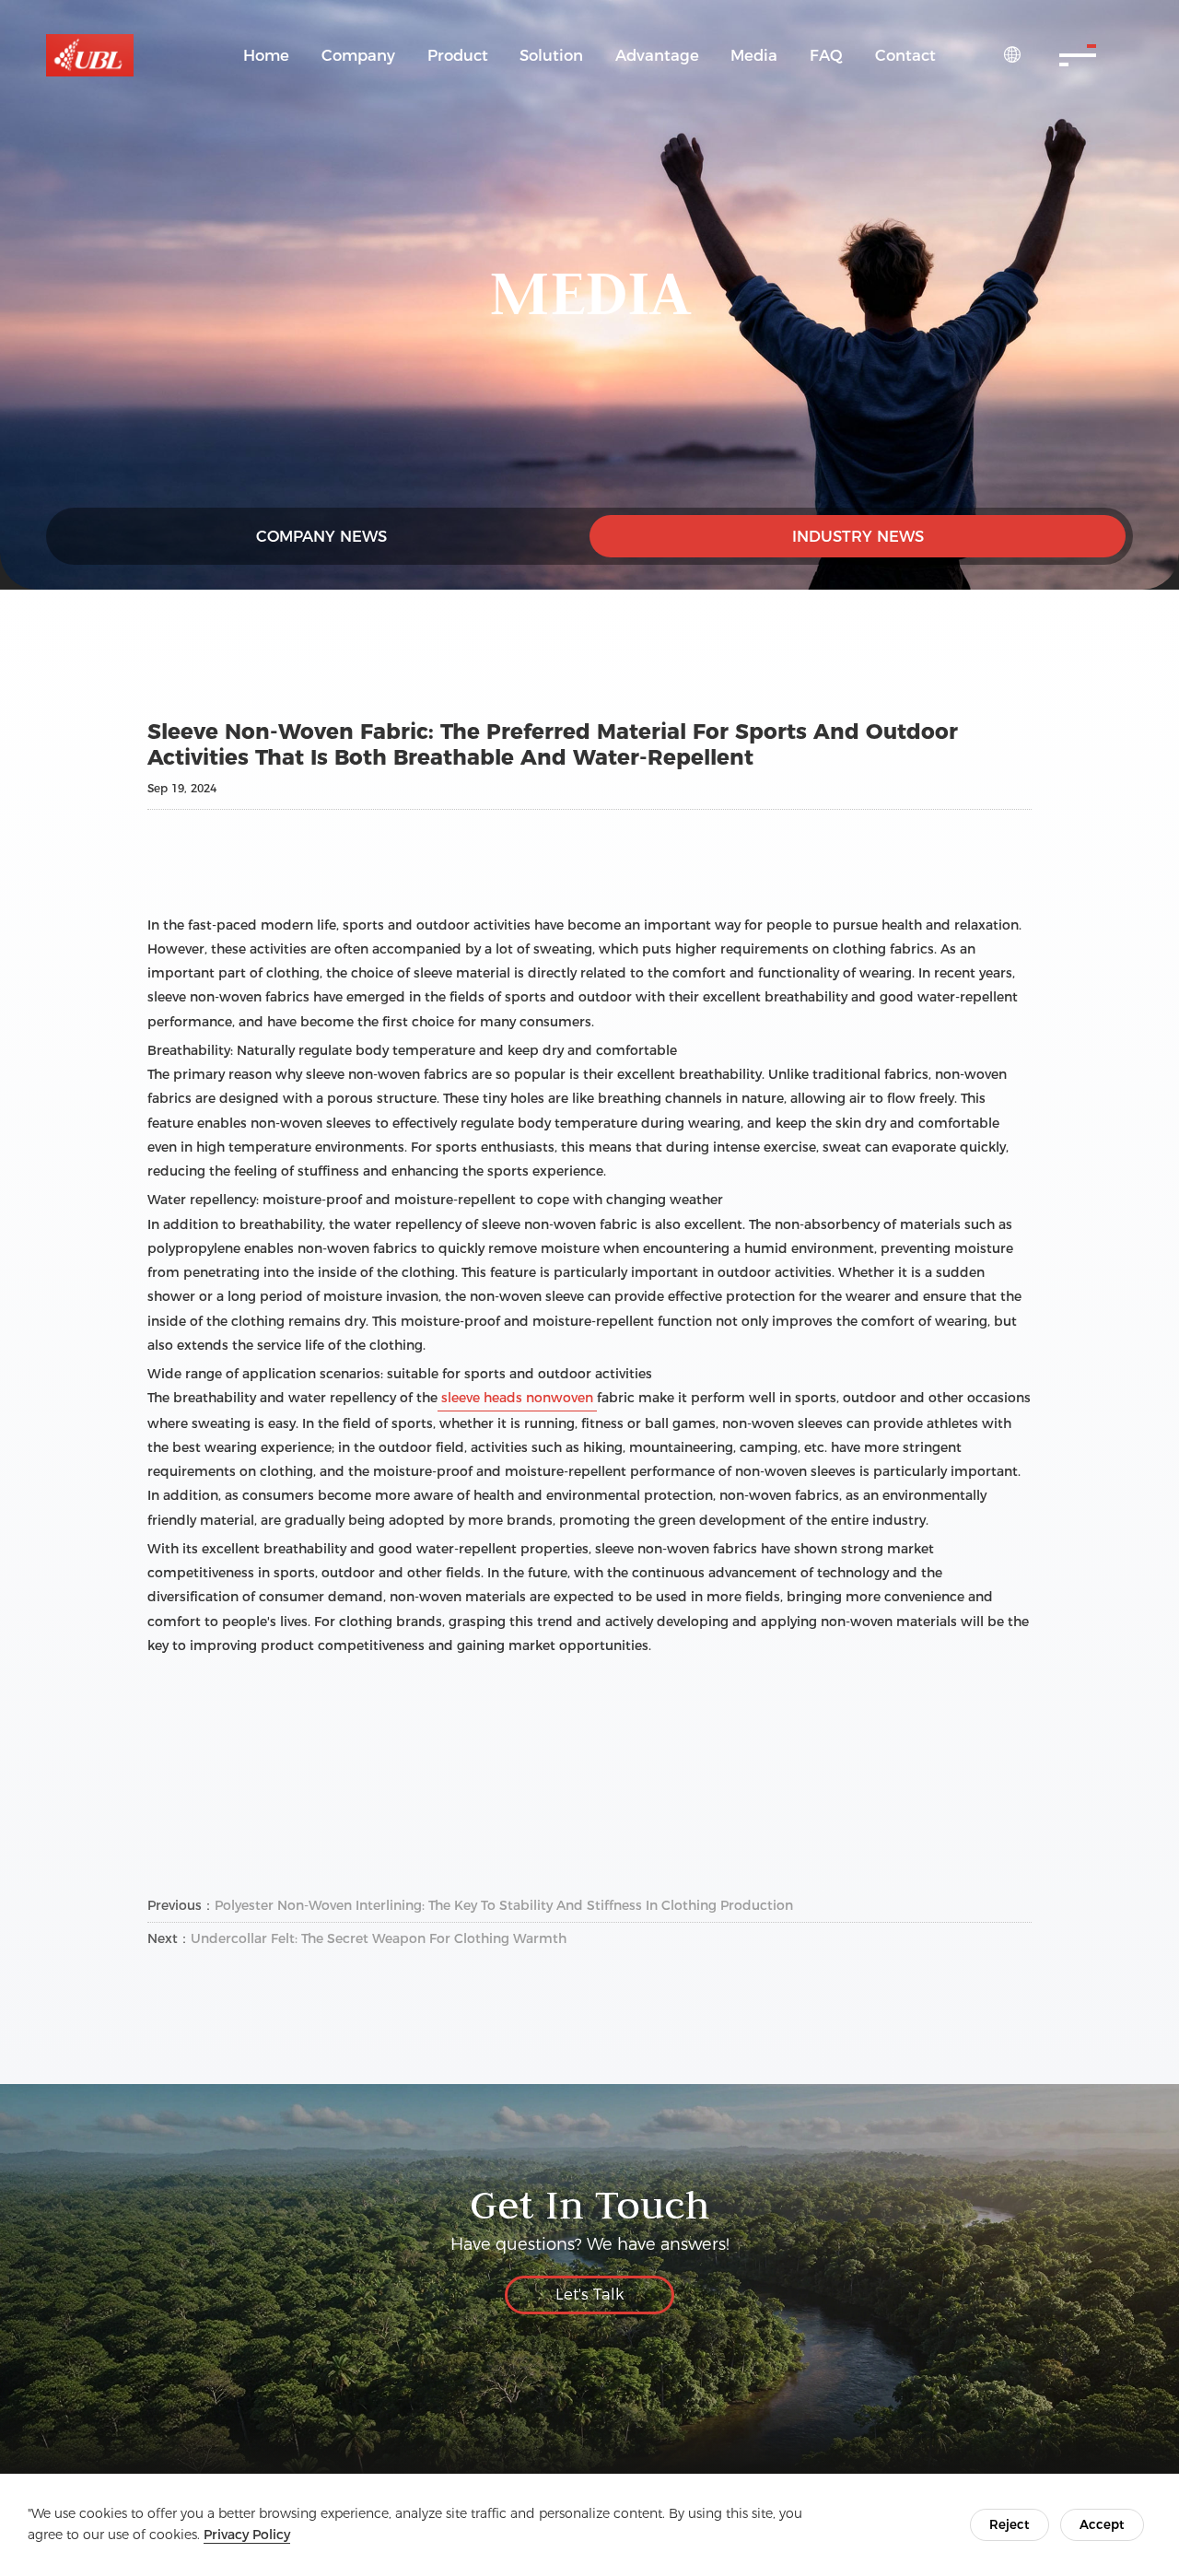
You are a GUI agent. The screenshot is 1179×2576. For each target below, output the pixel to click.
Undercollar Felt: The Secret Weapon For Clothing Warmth (379, 1938)
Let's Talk (590, 2294)
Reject (1010, 2524)
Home (266, 55)
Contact (905, 55)
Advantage (657, 55)
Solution (551, 55)
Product (458, 55)
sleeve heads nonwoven (517, 1398)
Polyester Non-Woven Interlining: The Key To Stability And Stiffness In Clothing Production (504, 1905)
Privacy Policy (247, 2535)
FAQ (826, 55)
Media (754, 55)
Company (358, 55)
